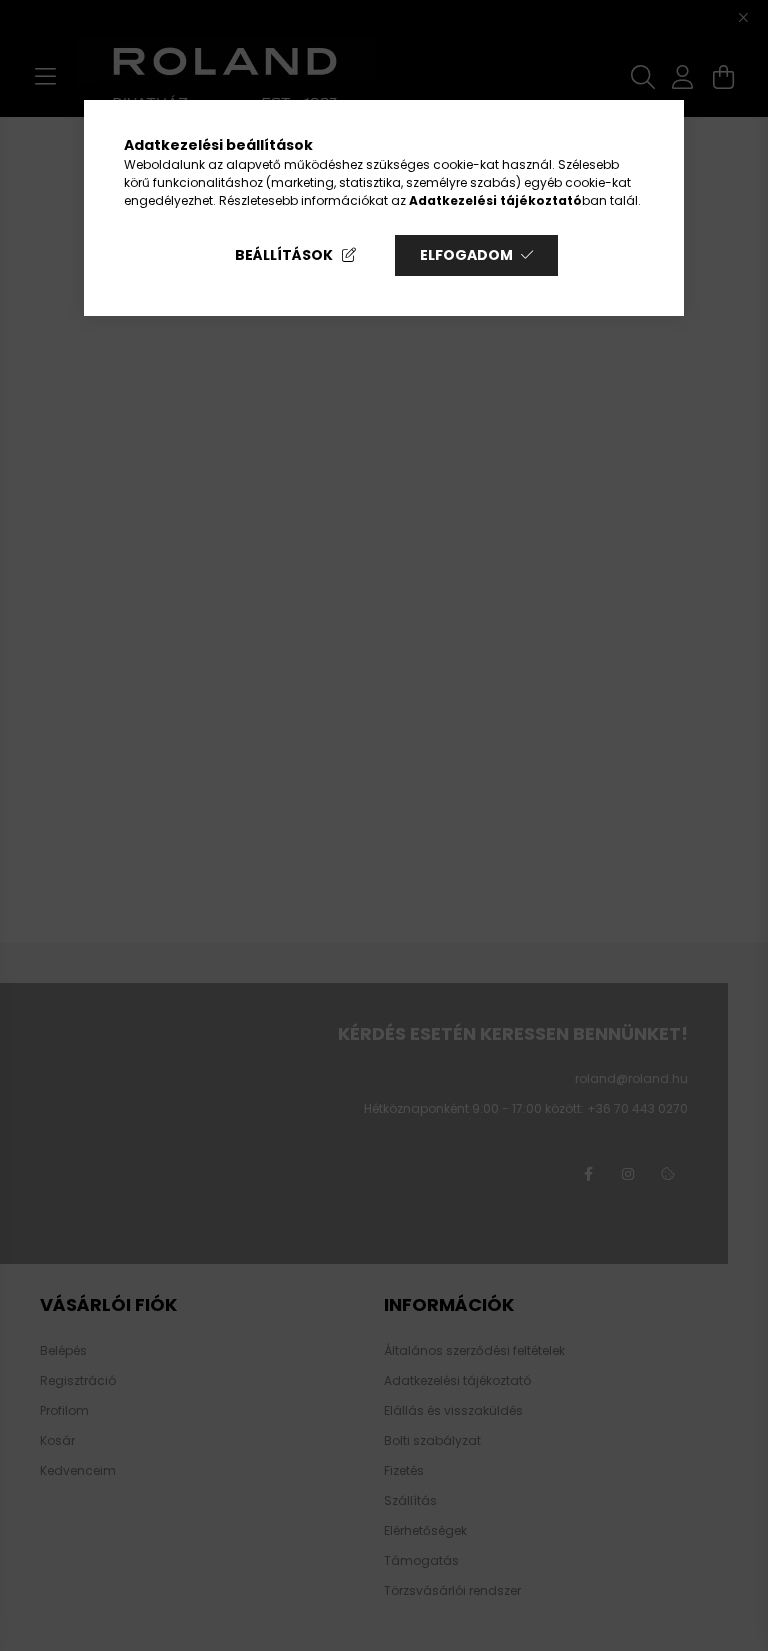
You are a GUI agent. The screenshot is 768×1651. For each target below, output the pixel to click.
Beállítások (284, 255)
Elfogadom (466, 255)
